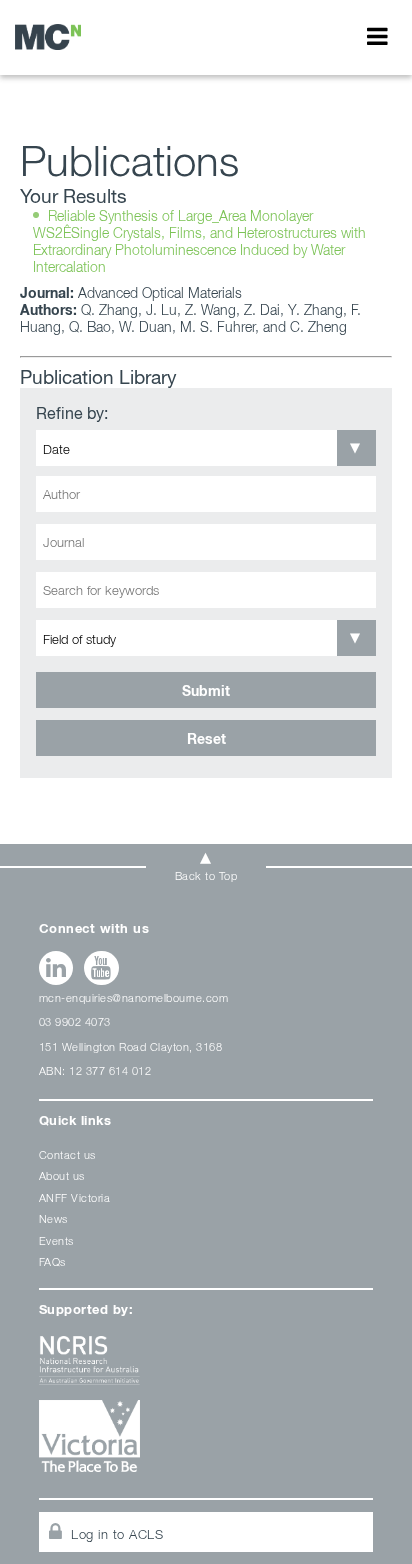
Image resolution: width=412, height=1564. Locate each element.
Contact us (67, 1154)
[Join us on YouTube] (101, 968)
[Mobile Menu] (377, 36)
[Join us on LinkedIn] (56, 968)
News (53, 1218)
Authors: (48, 309)
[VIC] (206, 1443)
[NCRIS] (206, 1367)
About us (62, 1175)
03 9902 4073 (75, 1021)
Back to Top (206, 875)
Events (56, 1240)
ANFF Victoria (75, 1197)
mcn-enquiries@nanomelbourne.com (134, 997)
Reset (206, 738)
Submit (206, 690)
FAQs (52, 1261)
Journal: (47, 292)
